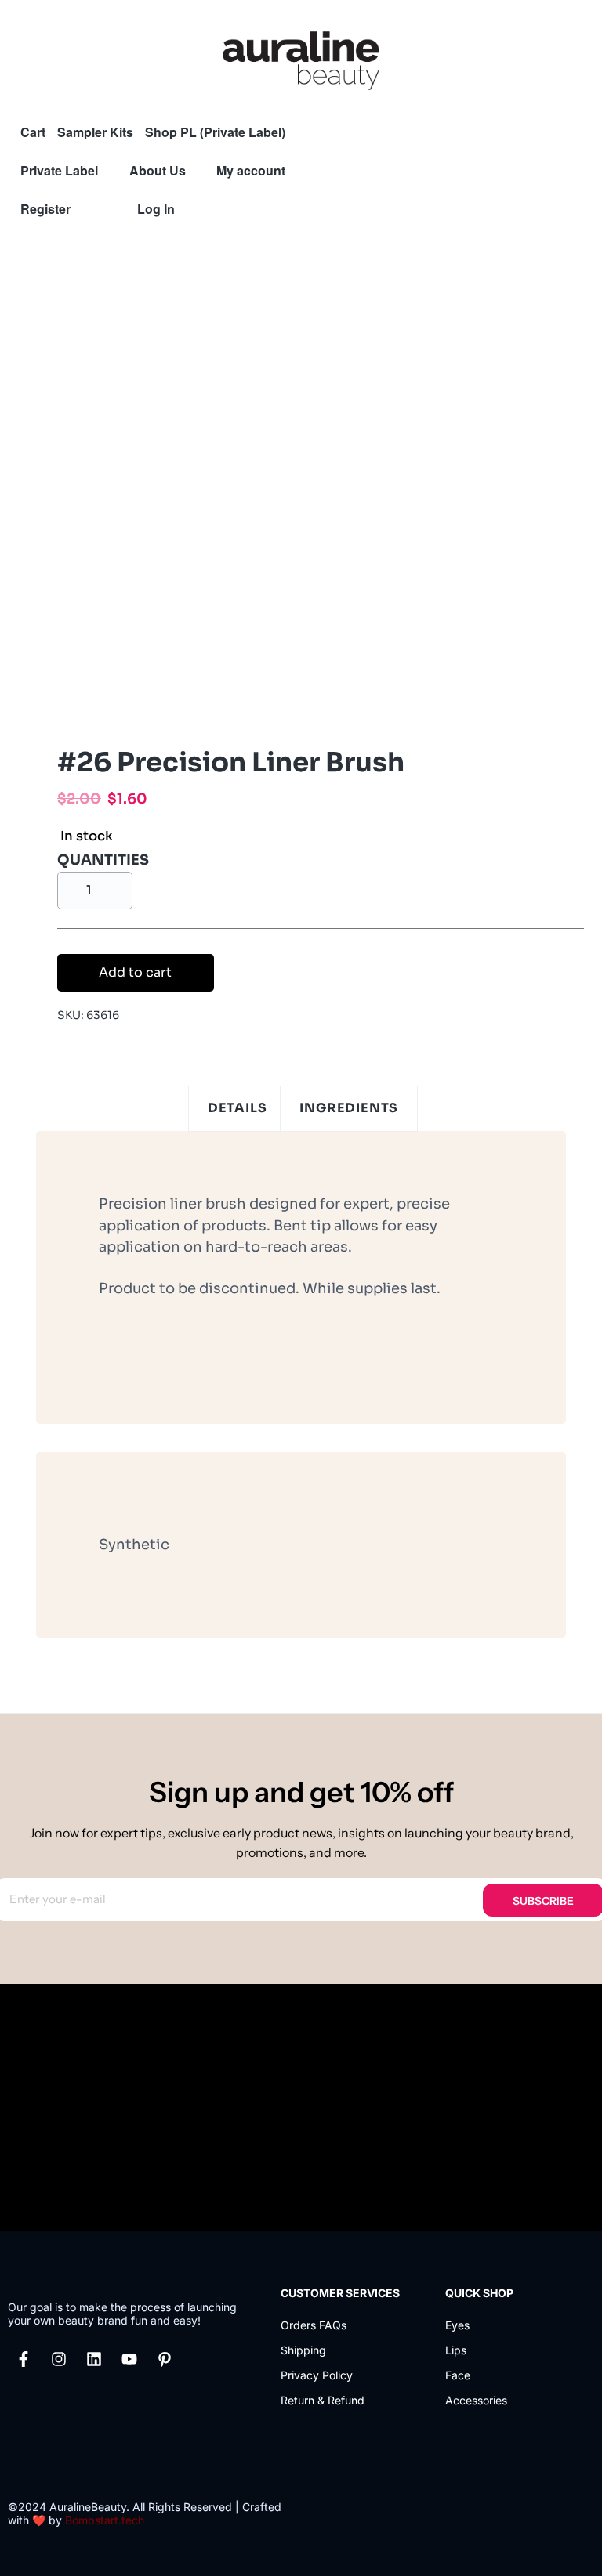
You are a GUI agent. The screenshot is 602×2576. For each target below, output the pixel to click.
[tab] (238, 1109)
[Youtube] (129, 2359)
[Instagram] (59, 2359)
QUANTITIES (103, 860)
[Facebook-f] (24, 2359)
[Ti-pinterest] (165, 2359)
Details (238, 1108)
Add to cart (135, 972)
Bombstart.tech (105, 2520)
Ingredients (349, 1108)
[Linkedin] (94, 2359)
